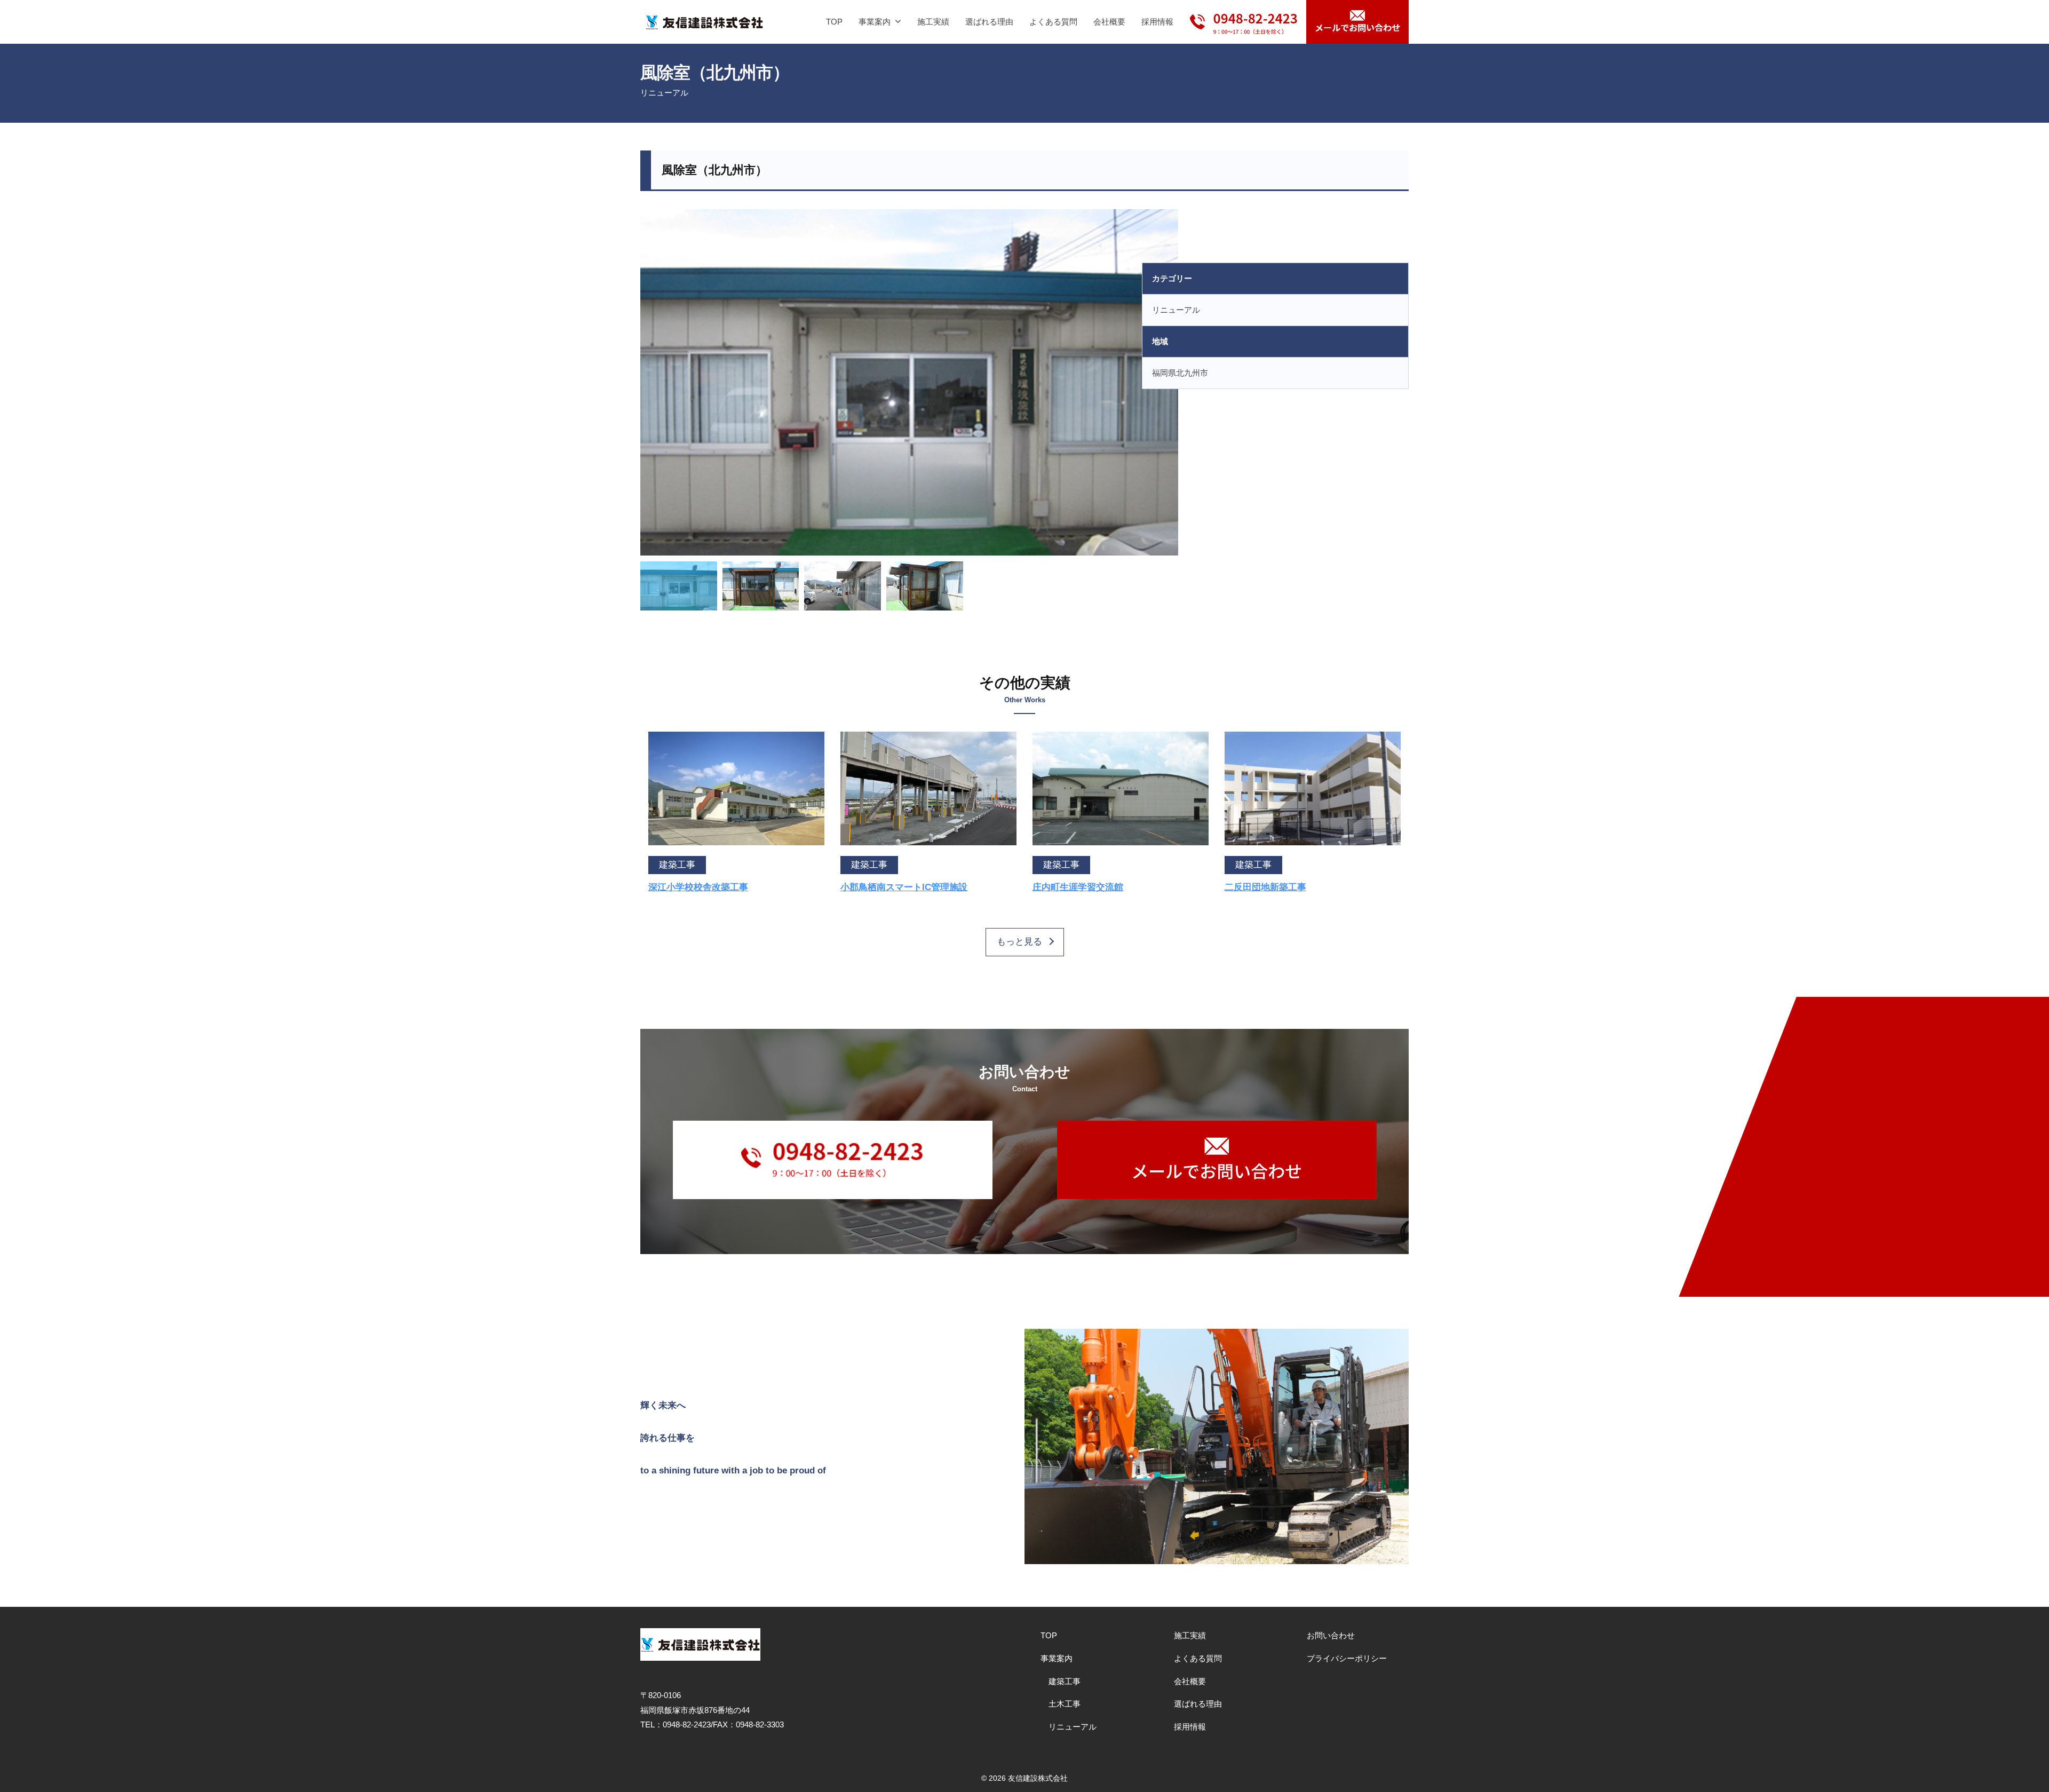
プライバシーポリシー (1347, 1658)
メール (1357, 22)
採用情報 (1157, 22)
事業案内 (875, 22)
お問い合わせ (1331, 1635)
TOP (834, 22)
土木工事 (1065, 1704)
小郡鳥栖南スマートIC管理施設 (904, 887)
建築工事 (1065, 1681)
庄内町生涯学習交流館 (1078, 887)
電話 (1244, 14)
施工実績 (933, 22)
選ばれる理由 (989, 22)
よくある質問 (1053, 22)
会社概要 (1109, 22)
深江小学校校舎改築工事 (698, 887)
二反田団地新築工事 (1265, 887)
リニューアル (664, 93)
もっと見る (1019, 942)
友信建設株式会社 (1038, 1778)
